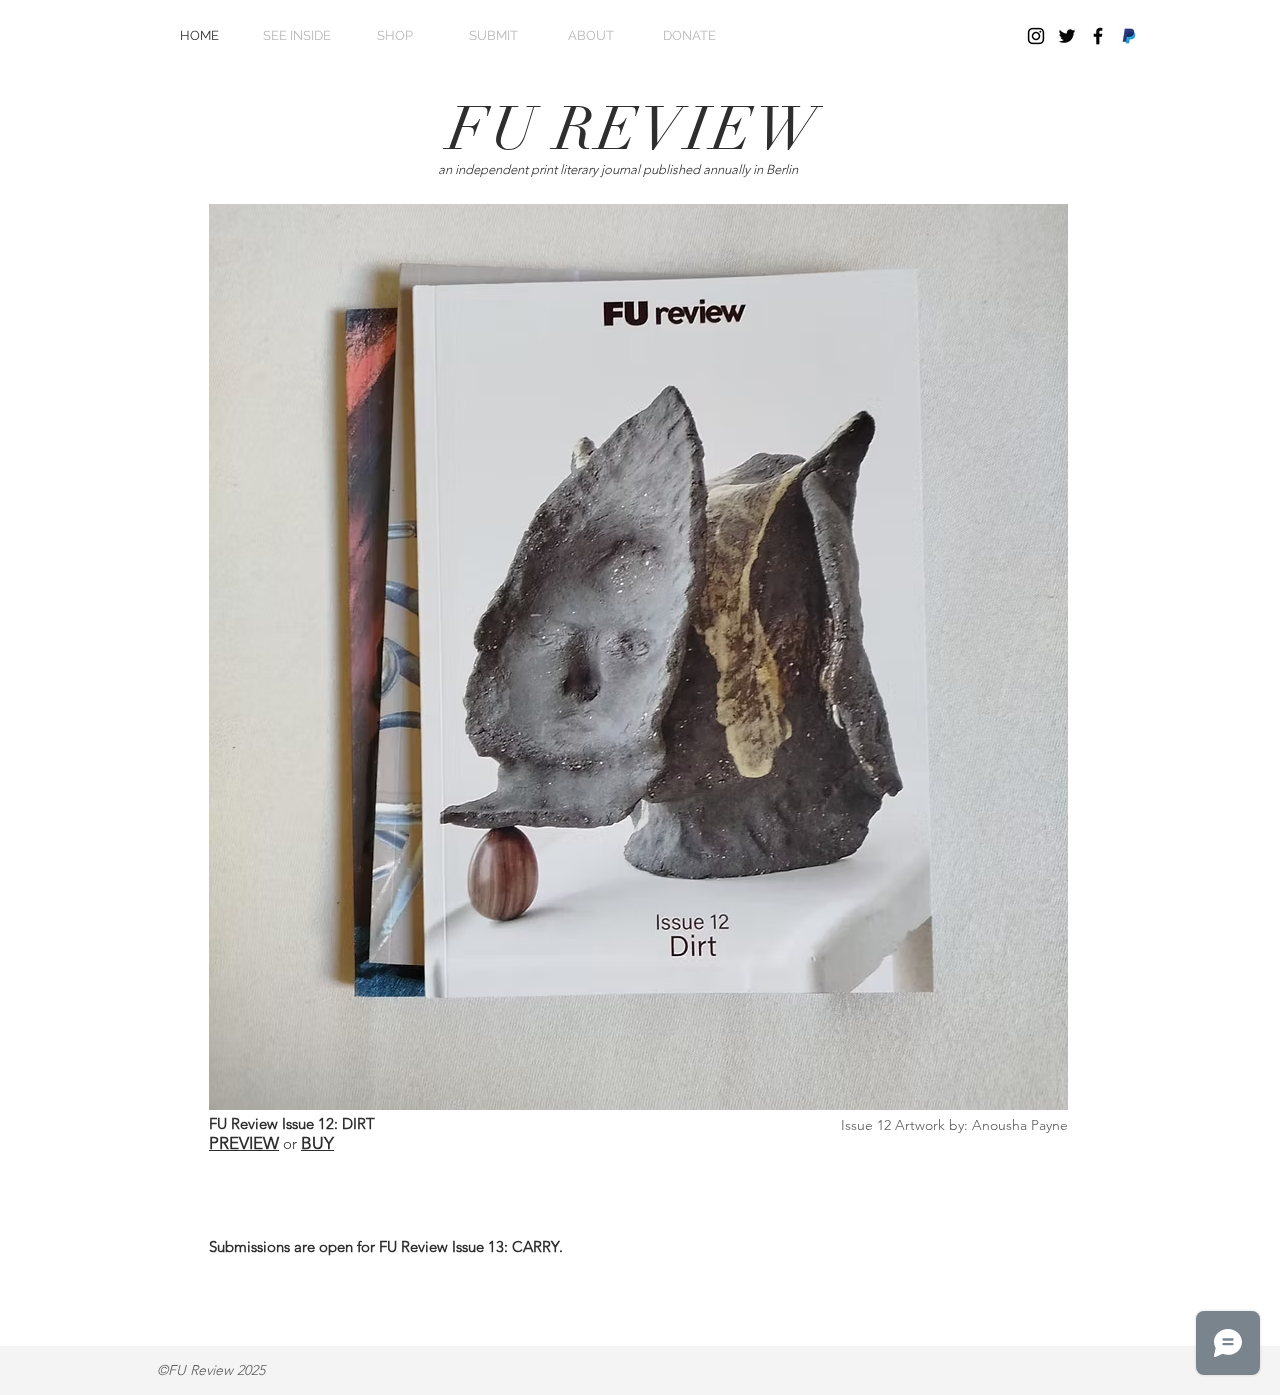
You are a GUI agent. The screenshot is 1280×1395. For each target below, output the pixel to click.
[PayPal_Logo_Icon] (1129, 36)
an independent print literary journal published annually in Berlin (618, 169)
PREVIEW (244, 1143)
